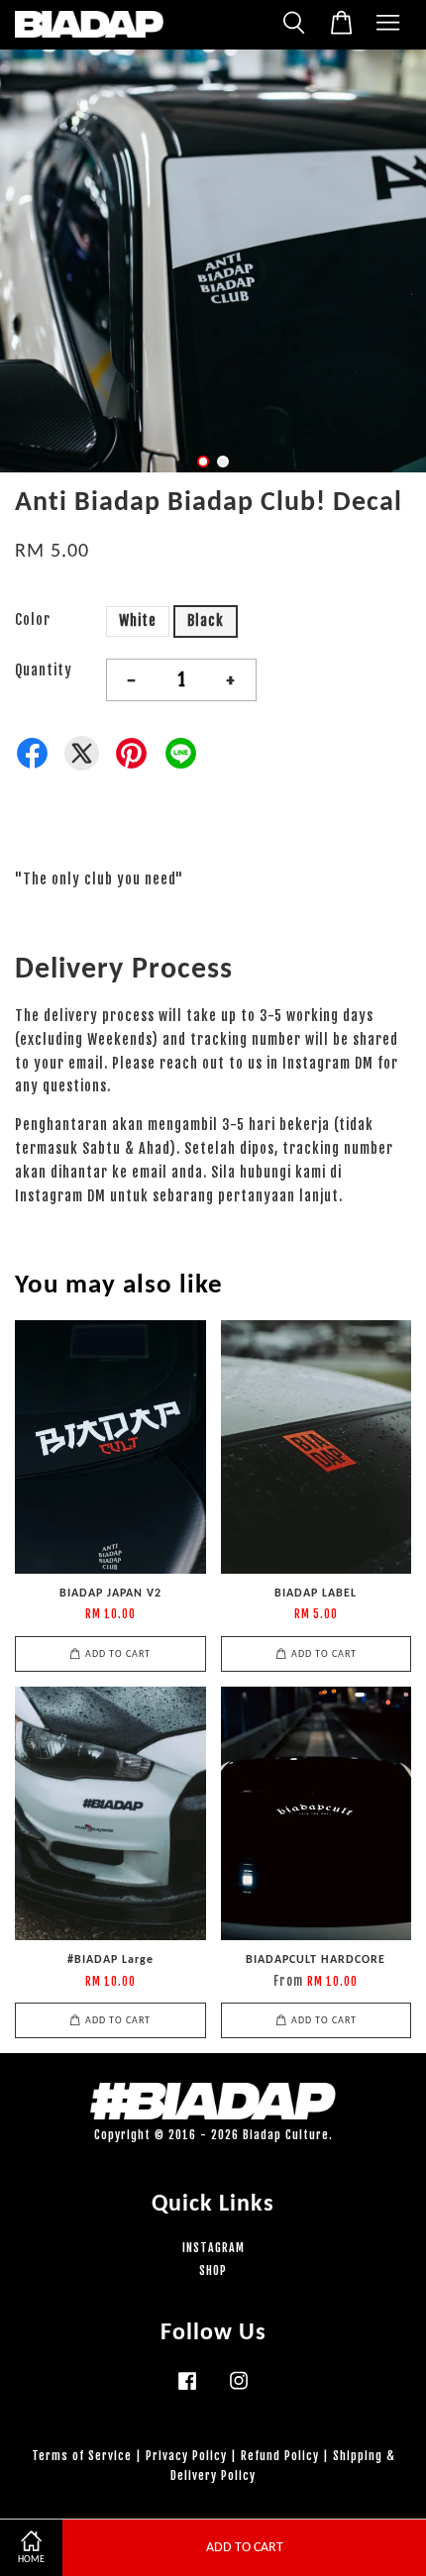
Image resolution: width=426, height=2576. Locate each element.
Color (33, 619)
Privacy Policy (186, 2456)
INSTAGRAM (213, 2248)
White (138, 620)
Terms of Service (82, 2456)
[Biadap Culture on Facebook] (187, 2390)
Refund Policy (280, 2456)
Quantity (44, 670)
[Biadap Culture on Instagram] (239, 2390)
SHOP (213, 2270)
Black (206, 620)
